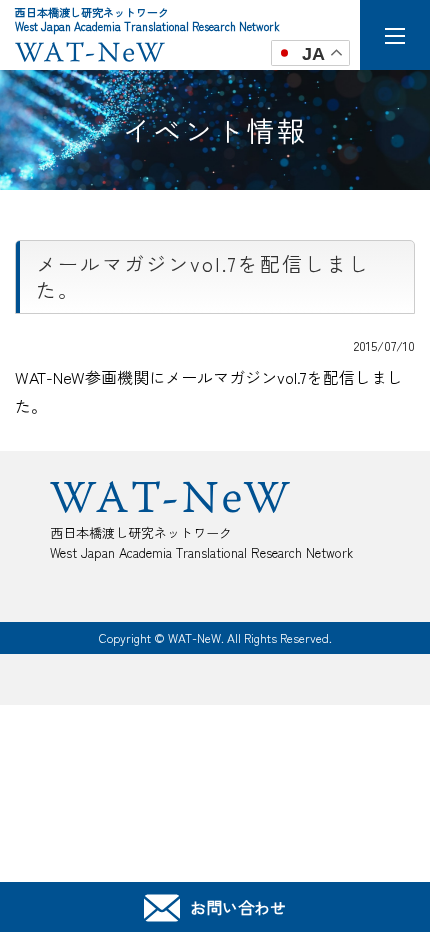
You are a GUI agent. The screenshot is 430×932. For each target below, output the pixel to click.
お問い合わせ (238, 907)
